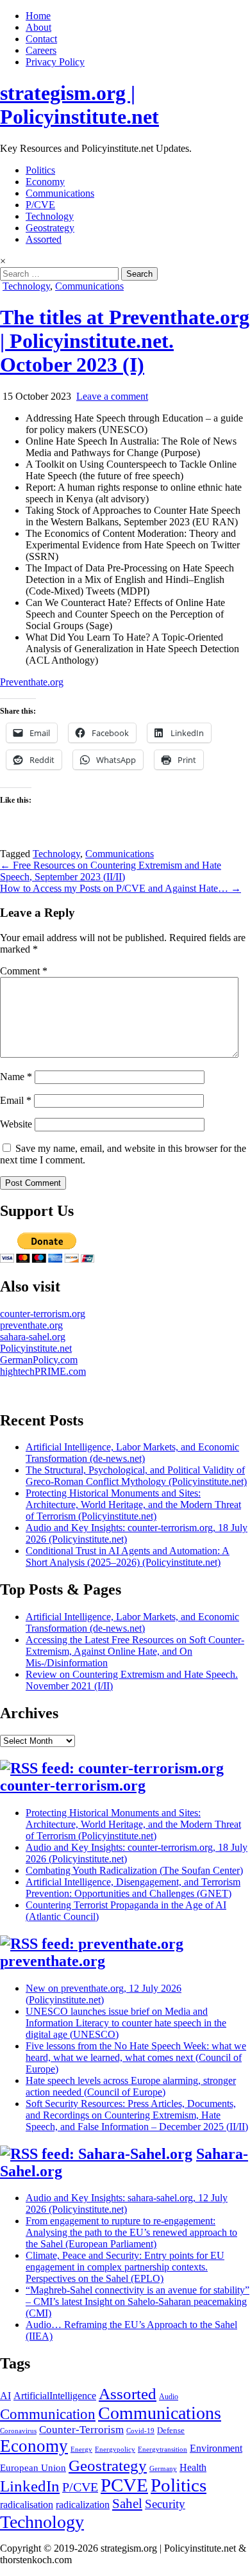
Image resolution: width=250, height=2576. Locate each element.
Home (38, 16)
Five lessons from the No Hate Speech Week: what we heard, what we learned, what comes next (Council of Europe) (136, 2057)
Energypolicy (115, 2449)
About (38, 27)
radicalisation (27, 2505)
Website (16, 1124)
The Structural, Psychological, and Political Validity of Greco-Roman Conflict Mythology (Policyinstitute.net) (136, 1476)
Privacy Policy (55, 62)
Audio (169, 2397)
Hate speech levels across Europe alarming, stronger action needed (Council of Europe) (131, 2086)
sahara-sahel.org (33, 1337)
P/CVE (40, 205)
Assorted (44, 239)
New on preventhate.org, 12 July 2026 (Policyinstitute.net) (104, 1994)
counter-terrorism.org (43, 1314)
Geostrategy (50, 228)
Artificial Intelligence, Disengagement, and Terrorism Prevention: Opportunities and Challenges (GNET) (133, 1888)
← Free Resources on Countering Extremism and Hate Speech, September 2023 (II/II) (111, 871)
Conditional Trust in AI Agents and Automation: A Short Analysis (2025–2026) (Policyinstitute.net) (128, 1556)
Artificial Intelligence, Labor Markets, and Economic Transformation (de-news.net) (132, 1453)
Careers (41, 50)
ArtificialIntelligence (55, 2396)
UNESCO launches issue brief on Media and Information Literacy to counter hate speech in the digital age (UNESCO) (126, 2023)
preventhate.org (31, 1325)
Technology (50, 216)
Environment (216, 2448)
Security (165, 2504)
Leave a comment (112, 396)
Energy (81, 2449)
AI (5, 2396)
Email (16, 1100)
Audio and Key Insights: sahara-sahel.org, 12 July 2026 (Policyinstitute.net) (127, 2203)
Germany (163, 2469)
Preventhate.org (32, 682)
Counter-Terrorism (81, 2430)
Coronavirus (18, 2431)
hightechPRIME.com (43, 1371)
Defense (171, 2430)
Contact (41, 39)
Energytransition (162, 2449)
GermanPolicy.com (39, 1360)
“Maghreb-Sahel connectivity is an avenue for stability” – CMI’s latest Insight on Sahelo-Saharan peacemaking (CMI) (137, 2301)
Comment (24, 971)
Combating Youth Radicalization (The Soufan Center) (134, 1870)
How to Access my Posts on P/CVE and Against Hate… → (121, 888)
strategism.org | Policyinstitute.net (79, 105)
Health (193, 2467)
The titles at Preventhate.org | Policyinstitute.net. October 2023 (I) (125, 341)
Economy (45, 182)
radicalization (83, 2505)
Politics (40, 170)
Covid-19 (140, 2431)
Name (16, 1077)
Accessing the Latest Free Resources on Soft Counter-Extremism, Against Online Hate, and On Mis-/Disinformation (135, 1651)
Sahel (127, 2504)
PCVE (124, 2485)
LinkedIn (30, 2486)
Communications (60, 193)
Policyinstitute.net (36, 1348)
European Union (33, 2468)
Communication (48, 2414)
